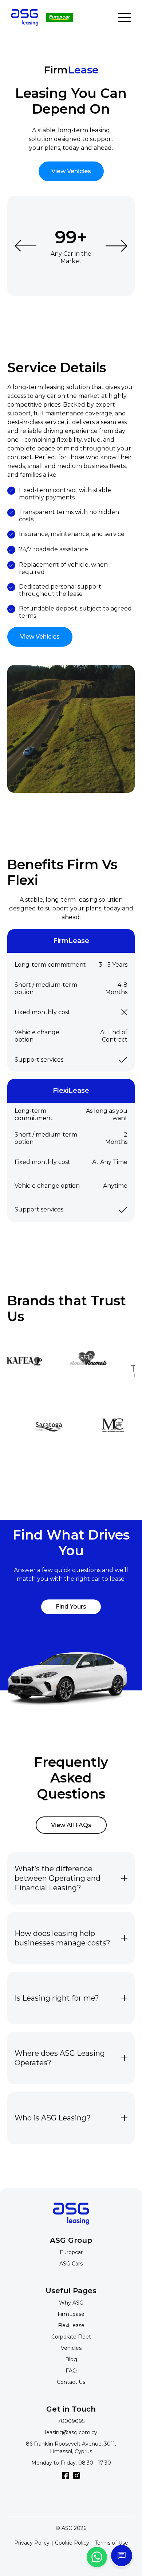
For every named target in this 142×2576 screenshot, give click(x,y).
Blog (71, 2359)
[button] (25, 246)
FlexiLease (71, 2325)
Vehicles (71, 2348)
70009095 (71, 2421)
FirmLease (71, 2314)
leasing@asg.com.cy (71, 2432)
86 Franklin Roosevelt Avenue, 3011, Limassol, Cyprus (71, 2448)
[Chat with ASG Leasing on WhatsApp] (97, 2557)
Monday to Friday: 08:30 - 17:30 (71, 2463)
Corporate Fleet (71, 2337)
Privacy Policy (32, 2543)
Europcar (71, 2252)
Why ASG (71, 2303)
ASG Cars (71, 2264)
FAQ (71, 2371)
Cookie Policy (72, 2543)
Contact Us (71, 2382)
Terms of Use (111, 2543)
